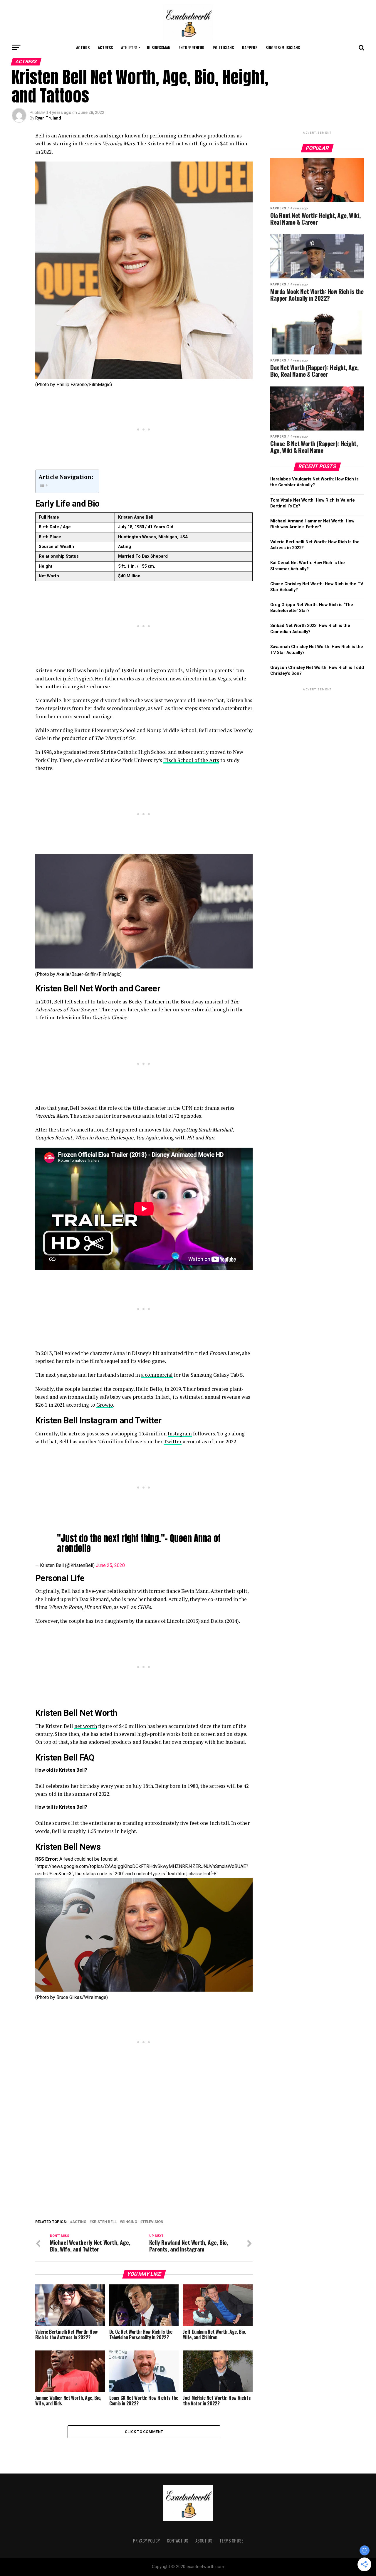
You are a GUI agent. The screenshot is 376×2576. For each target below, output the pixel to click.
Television (153, 2222)
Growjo (105, 1405)
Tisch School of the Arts (191, 760)
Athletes (129, 47)
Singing (130, 2222)
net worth (86, 1726)
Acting (79, 2222)
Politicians (223, 47)
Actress (105, 47)
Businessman (159, 47)
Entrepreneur (192, 47)
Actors (83, 47)
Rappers (250, 47)
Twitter (173, 1441)
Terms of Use (231, 2541)
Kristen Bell (104, 2222)
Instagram (180, 1434)
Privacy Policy (146, 2541)
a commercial (157, 1375)
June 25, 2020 (110, 1565)
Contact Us (178, 2541)
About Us (204, 2541)
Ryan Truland (48, 118)
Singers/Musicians (283, 47)
